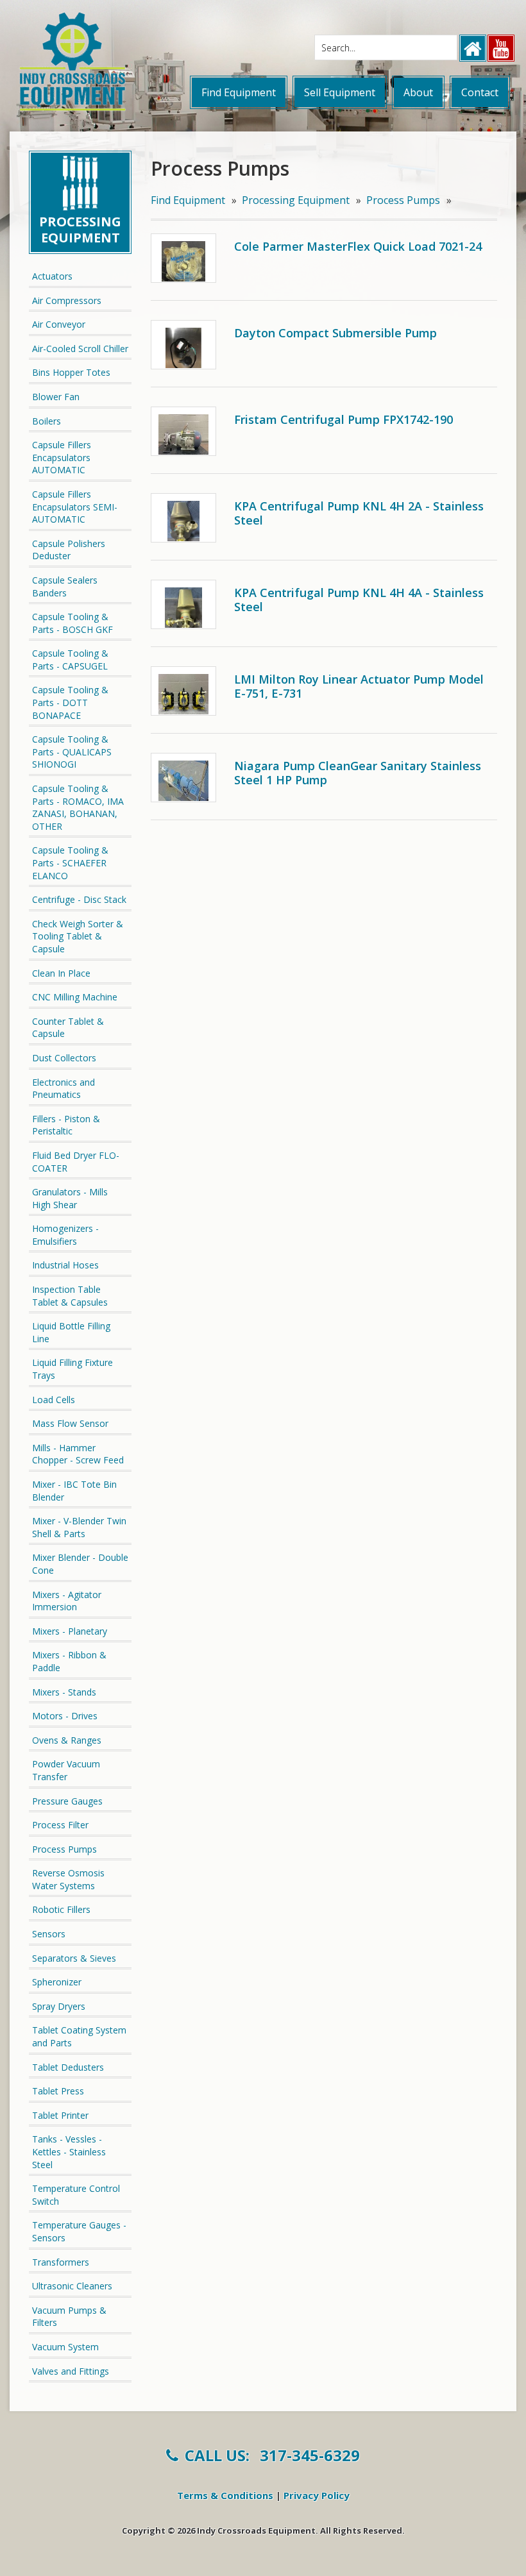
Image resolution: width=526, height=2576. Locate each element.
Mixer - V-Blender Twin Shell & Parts (79, 1527)
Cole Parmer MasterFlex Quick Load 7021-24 (358, 246)
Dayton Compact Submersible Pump (335, 333)
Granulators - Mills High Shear (70, 1198)
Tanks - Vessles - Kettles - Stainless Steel (69, 2151)
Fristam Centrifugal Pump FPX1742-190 (344, 419)
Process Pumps (64, 1849)
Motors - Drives (65, 1716)
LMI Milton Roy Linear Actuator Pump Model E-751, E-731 (359, 686)
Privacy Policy (317, 2495)
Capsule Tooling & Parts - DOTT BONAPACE (70, 702)
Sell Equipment (340, 92)
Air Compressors (67, 300)
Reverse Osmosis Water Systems (68, 1879)
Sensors (49, 1934)
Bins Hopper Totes (71, 372)
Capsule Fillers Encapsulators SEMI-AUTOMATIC (75, 507)
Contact (480, 92)
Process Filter (60, 1825)
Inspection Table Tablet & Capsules (70, 1296)
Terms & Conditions (225, 2495)
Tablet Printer (60, 2115)
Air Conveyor (59, 324)
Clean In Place (61, 973)
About (418, 92)
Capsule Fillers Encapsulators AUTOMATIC (62, 457)
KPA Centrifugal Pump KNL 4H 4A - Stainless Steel (359, 600)
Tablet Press (58, 2091)
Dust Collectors (64, 1058)
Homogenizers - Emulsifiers (65, 1235)
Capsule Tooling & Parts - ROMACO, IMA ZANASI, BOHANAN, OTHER (78, 807)
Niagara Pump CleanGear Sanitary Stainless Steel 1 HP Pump (358, 773)
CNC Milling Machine (75, 997)
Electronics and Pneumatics (64, 1089)
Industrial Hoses (65, 1265)
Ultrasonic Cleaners (72, 2286)
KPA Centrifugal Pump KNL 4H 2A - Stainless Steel (359, 513)
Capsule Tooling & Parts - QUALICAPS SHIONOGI (72, 752)
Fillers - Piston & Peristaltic (66, 1125)
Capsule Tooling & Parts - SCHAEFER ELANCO (70, 863)
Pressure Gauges (67, 1801)
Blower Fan (56, 397)
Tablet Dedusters (68, 2067)
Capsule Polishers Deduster (69, 550)
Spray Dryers (59, 2006)
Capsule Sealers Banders (65, 586)
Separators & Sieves (74, 1958)
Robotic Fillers (61, 1909)
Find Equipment (239, 92)
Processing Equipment (296, 200)
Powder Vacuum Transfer (66, 1770)
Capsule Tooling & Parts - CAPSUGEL (70, 660)
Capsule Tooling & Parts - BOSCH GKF (72, 623)
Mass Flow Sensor (70, 1423)
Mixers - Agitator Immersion (67, 1601)
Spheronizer (57, 1982)
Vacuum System (65, 2347)
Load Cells (54, 1400)
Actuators (52, 276)
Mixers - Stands (64, 1692)
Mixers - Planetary (70, 1631)
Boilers (47, 421)
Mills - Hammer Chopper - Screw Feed (78, 1454)
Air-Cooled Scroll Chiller (80, 349)
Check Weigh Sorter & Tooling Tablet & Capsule (78, 936)
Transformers (61, 2262)
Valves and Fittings (71, 2371)
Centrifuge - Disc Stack (79, 899)
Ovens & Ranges (67, 1740)
